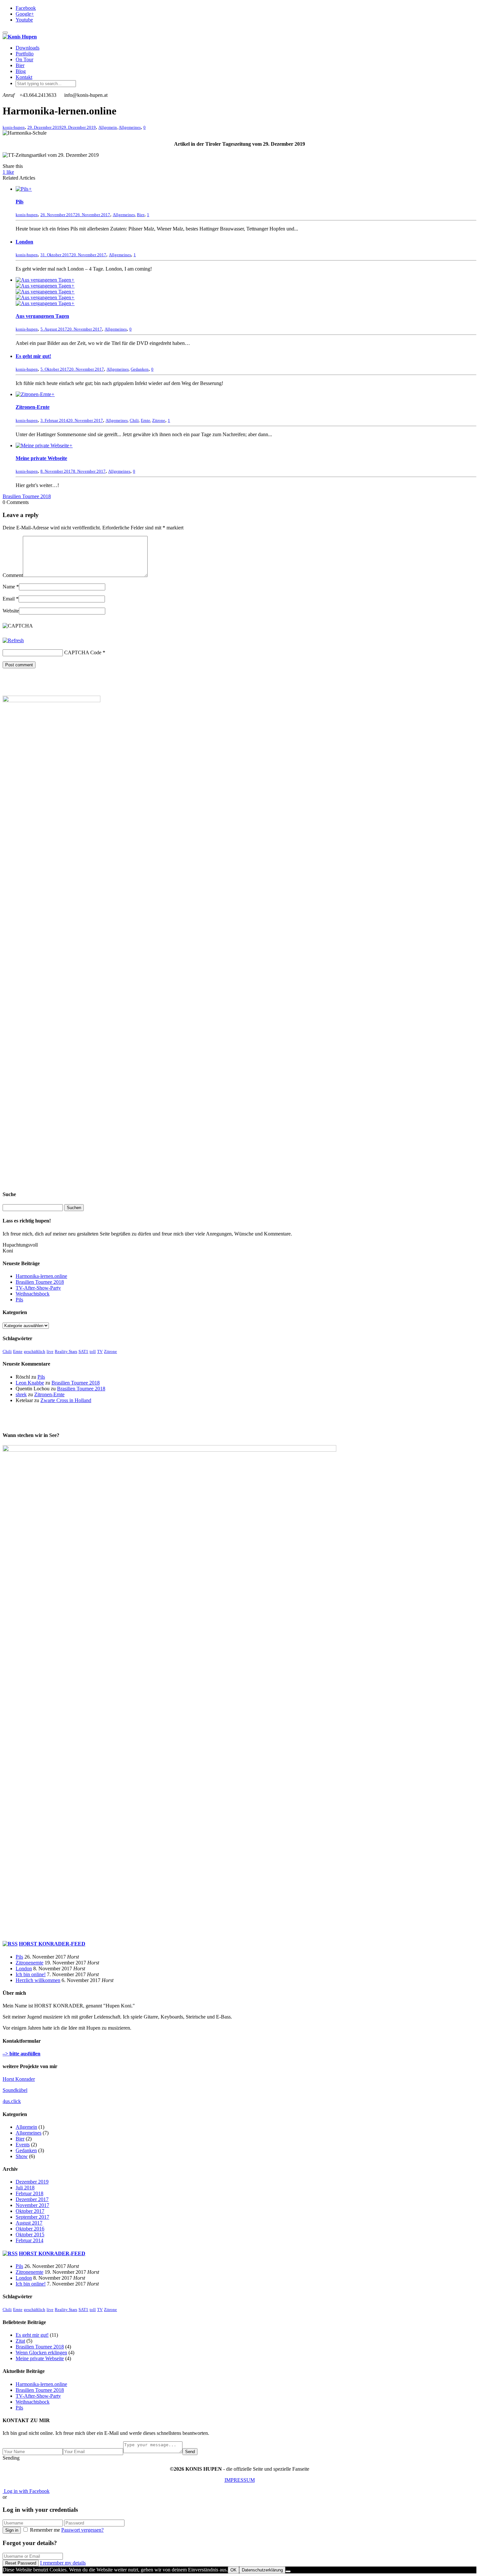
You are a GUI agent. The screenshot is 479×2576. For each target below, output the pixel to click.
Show (22, 2156)
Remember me (45, 2530)
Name (9, 587)
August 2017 (29, 2223)
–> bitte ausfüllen (22, 2054)
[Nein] (288, 2571)
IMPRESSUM (240, 2480)
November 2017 (32, 2205)
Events (23, 2145)
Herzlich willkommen (38, 1980)
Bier (20, 65)
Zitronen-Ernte (33, 407)
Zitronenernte (29, 1963)
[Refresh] (13, 640)
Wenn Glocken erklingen (41, 2353)
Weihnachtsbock (33, 1294)
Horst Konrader (19, 2079)
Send (190, 2452)
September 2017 (32, 2217)
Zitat (20, 2341)
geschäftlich (35, 1351)
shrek (21, 1394)
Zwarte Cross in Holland (66, 1400)
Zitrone (159, 420)
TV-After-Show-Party (38, 1288)
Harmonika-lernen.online (41, 1276)
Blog (21, 71)
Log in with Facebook (26, 2491)
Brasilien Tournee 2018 (40, 1282)
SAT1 (83, 1351)
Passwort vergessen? (82, 2530)
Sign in (12, 2530)
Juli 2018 (25, 2188)
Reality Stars (66, 1351)
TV (100, 1351)
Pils (20, 202)
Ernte (145, 420)
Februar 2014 (29, 2240)
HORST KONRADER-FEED (52, 1944)
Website (11, 611)
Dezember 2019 (32, 2182)
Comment (13, 575)
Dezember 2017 (32, 2199)
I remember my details (63, 2563)
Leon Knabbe (30, 1383)
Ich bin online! (31, 1974)
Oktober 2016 (30, 2229)
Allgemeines (130, 127)
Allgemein (108, 127)
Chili (134, 420)
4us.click (12, 2101)
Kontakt (24, 77)
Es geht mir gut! (33, 356)
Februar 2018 (29, 2193)
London (24, 242)
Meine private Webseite (41, 458)
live (50, 1351)
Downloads (28, 48)
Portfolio (25, 54)
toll (93, 1351)
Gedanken (140, 369)
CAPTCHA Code (83, 652)
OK (233, 2570)
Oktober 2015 (30, 2235)
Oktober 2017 (30, 2211)
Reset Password (21, 2563)
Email (9, 599)
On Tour (24, 59)
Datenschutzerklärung (262, 2570)
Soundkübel (15, 2090)
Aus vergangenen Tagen (42, 316)
